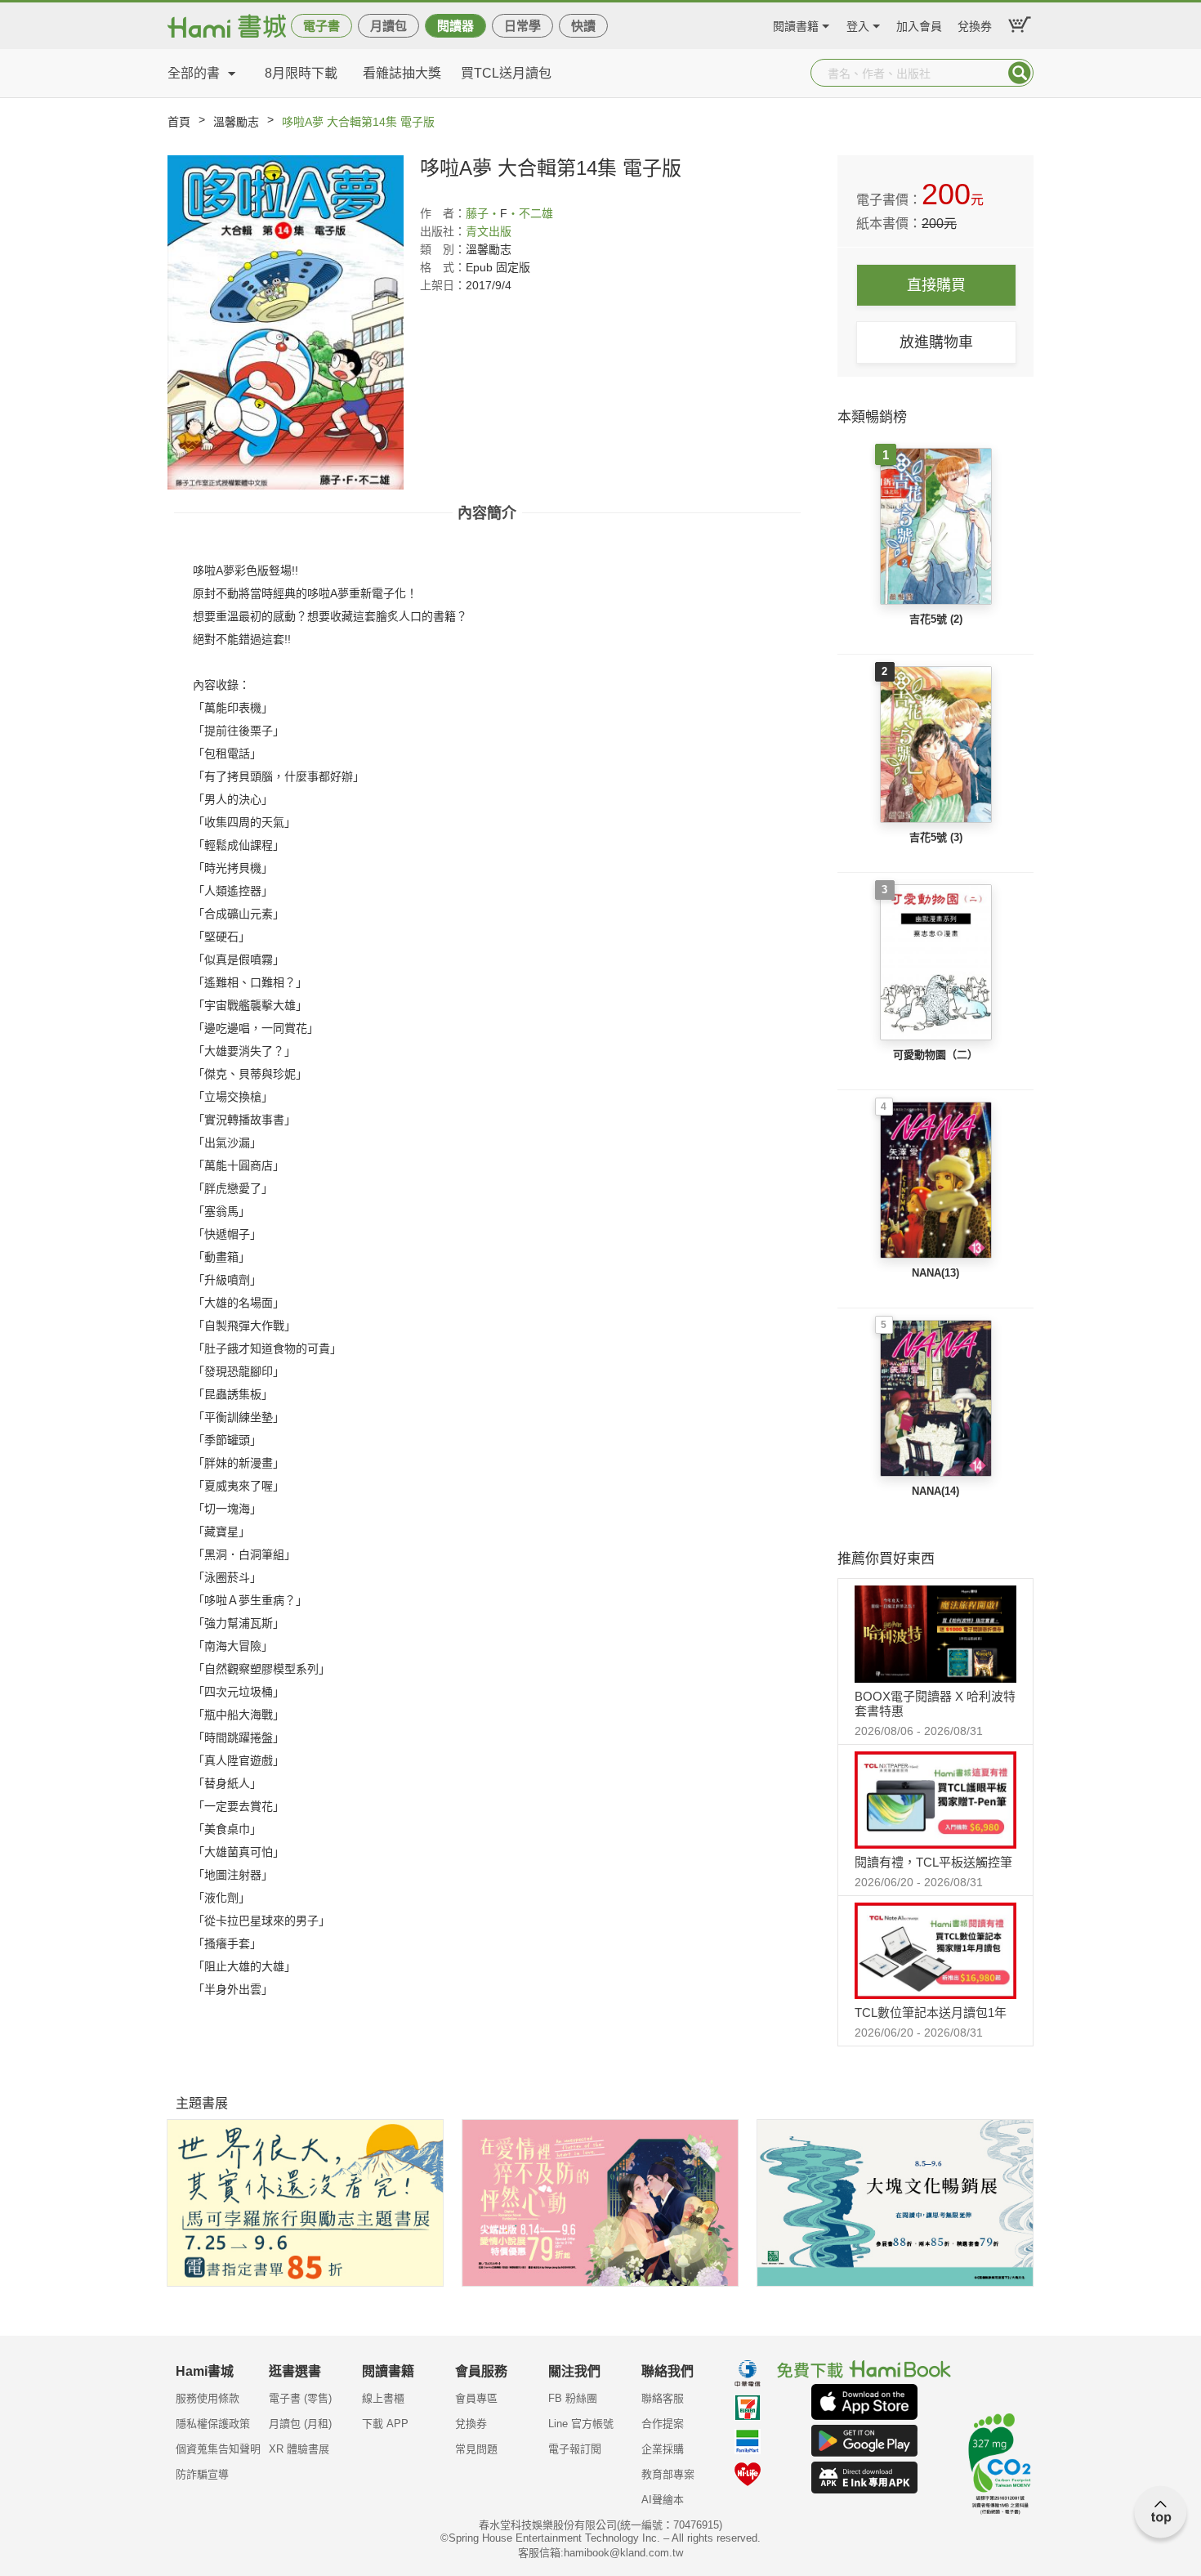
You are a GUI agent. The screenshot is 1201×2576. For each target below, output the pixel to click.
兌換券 (975, 24)
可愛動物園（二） (935, 1055)
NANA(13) (935, 1273)
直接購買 (936, 285)
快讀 (583, 26)
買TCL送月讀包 (506, 73)
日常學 (522, 26)
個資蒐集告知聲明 (218, 2449)
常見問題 (476, 2449)
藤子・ (483, 213)
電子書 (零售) (300, 2398)
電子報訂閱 (575, 2449)
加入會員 (919, 24)
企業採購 (663, 2449)
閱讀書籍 (796, 24)
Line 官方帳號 (581, 2424)
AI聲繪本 (663, 2500)
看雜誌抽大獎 (402, 73)
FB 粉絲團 (573, 2398)
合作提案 (663, 2424)
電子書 (321, 26)
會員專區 (476, 2398)
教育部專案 (668, 2474)
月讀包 (388, 26)
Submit (1020, 73)
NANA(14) (935, 1491)
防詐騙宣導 (202, 2474)
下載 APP (385, 2424)
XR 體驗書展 (299, 2449)
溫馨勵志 (236, 122)
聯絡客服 (663, 2398)
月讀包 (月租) (300, 2424)
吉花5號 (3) (936, 837)
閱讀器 (455, 26)
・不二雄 (530, 213)
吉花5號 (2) (936, 619)
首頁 (179, 122)
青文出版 (489, 231)
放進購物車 (936, 342)
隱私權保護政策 (213, 2424)
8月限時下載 (301, 73)
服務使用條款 (208, 2398)
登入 (858, 24)
